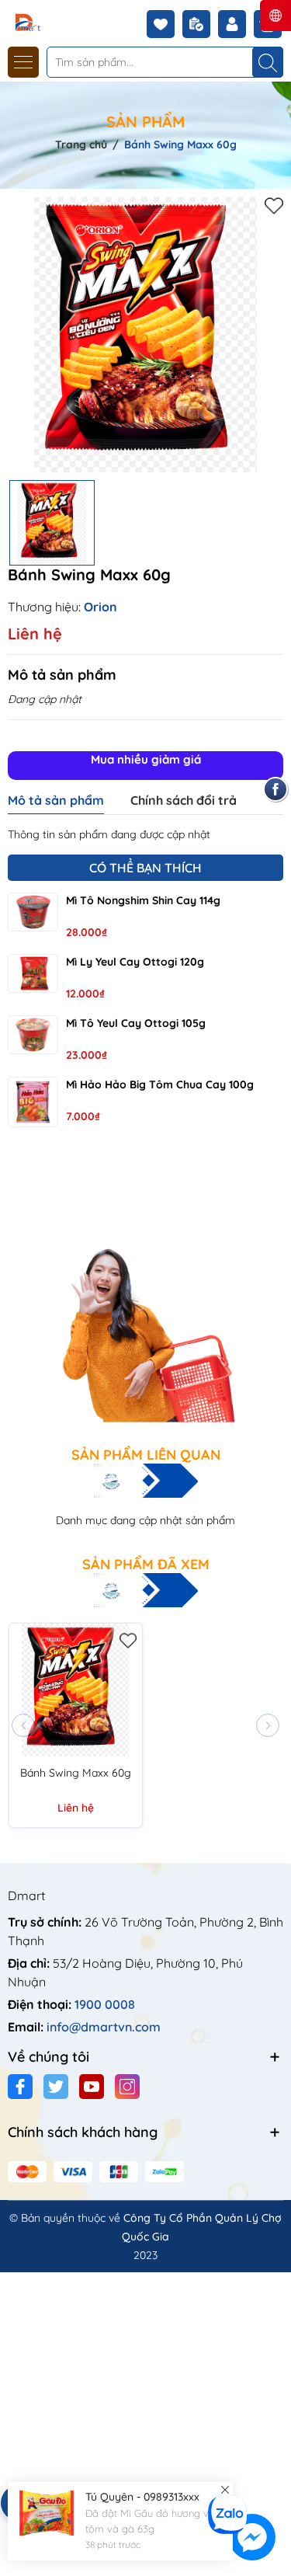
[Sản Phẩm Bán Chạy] (145, 1289)
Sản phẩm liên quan (146, 1455)
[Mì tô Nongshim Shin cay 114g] (33, 912)
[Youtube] (92, 2087)
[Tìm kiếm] (268, 62)
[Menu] (23, 62)
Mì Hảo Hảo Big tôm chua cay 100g (160, 1084)
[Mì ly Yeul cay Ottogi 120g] (33, 973)
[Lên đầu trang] (274, 2485)
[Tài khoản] (236, 24)
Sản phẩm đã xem (146, 1565)
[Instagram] (127, 2087)
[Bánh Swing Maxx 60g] (76, 1690)
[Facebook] (20, 2087)
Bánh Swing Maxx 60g (76, 1773)
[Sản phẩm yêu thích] (165, 24)
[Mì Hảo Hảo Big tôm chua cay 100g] (33, 1102)
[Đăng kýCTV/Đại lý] (200, 24)
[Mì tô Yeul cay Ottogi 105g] (33, 1035)
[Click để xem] (145, 334)
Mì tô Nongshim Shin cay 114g (143, 900)
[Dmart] (57, 21)
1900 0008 (105, 2004)
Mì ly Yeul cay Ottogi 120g (135, 962)
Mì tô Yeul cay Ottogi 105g (136, 1023)
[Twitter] (56, 2087)
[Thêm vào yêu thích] (274, 205)
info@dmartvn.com (104, 2027)
